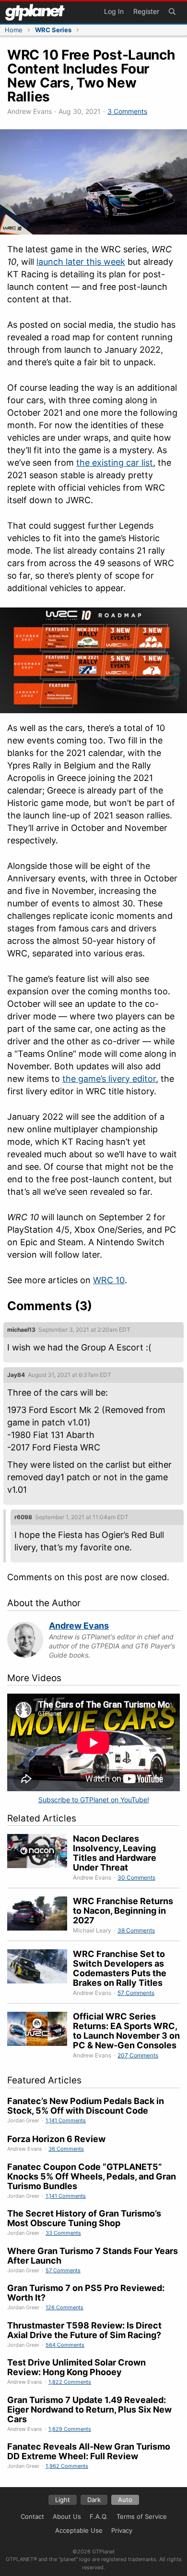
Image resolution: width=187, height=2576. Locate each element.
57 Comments (136, 1993)
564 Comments (65, 2345)
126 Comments (64, 2307)
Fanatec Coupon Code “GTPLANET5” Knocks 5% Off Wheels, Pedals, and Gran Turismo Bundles (92, 2176)
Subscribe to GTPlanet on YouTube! (94, 1800)
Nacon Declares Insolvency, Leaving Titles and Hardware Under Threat (115, 1853)
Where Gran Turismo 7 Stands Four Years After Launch (93, 2256)
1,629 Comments (70, 2429)
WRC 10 (109, 1280)
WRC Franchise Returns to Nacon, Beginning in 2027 (123, 1911)
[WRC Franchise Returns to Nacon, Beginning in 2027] (40, 1916)
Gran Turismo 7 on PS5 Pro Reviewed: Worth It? (86, 2293)
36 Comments (66, 2149)
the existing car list (115, 463)
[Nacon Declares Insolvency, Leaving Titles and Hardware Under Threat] (40, 1858)
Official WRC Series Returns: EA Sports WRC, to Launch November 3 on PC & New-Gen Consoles (126, 2031)
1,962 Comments (67, 2466)
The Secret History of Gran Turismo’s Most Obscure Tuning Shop (84, 2218)
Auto (125, 2500)
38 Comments (136, 1930)
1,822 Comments (70, 2382)
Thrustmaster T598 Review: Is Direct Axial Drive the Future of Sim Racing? (84, 2330)
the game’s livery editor (109, 1079)
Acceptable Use (79, 2530)
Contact (32, 2516)
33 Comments (63, 2233)
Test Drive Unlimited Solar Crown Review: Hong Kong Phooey (76, 2367)
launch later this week (81, 262)
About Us (67, 2516)
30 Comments (136, 1877)
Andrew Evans (79, 1626)
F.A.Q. (99, 2516)
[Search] (172, 12)
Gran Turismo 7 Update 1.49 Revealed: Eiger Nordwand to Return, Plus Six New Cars (89, 2409)
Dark (94, 2500)
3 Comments (127, 111)
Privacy (122, 2530)
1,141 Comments (66, 2120)
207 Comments (138, 2055)
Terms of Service (142, 2516)
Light (63, 2500)
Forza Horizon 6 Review (56, 2139)
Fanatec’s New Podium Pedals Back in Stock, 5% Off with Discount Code (86, 2106)
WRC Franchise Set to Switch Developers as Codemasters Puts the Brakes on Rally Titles (120, 1968)
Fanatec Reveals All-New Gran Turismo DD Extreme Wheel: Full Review (89, 2451)
